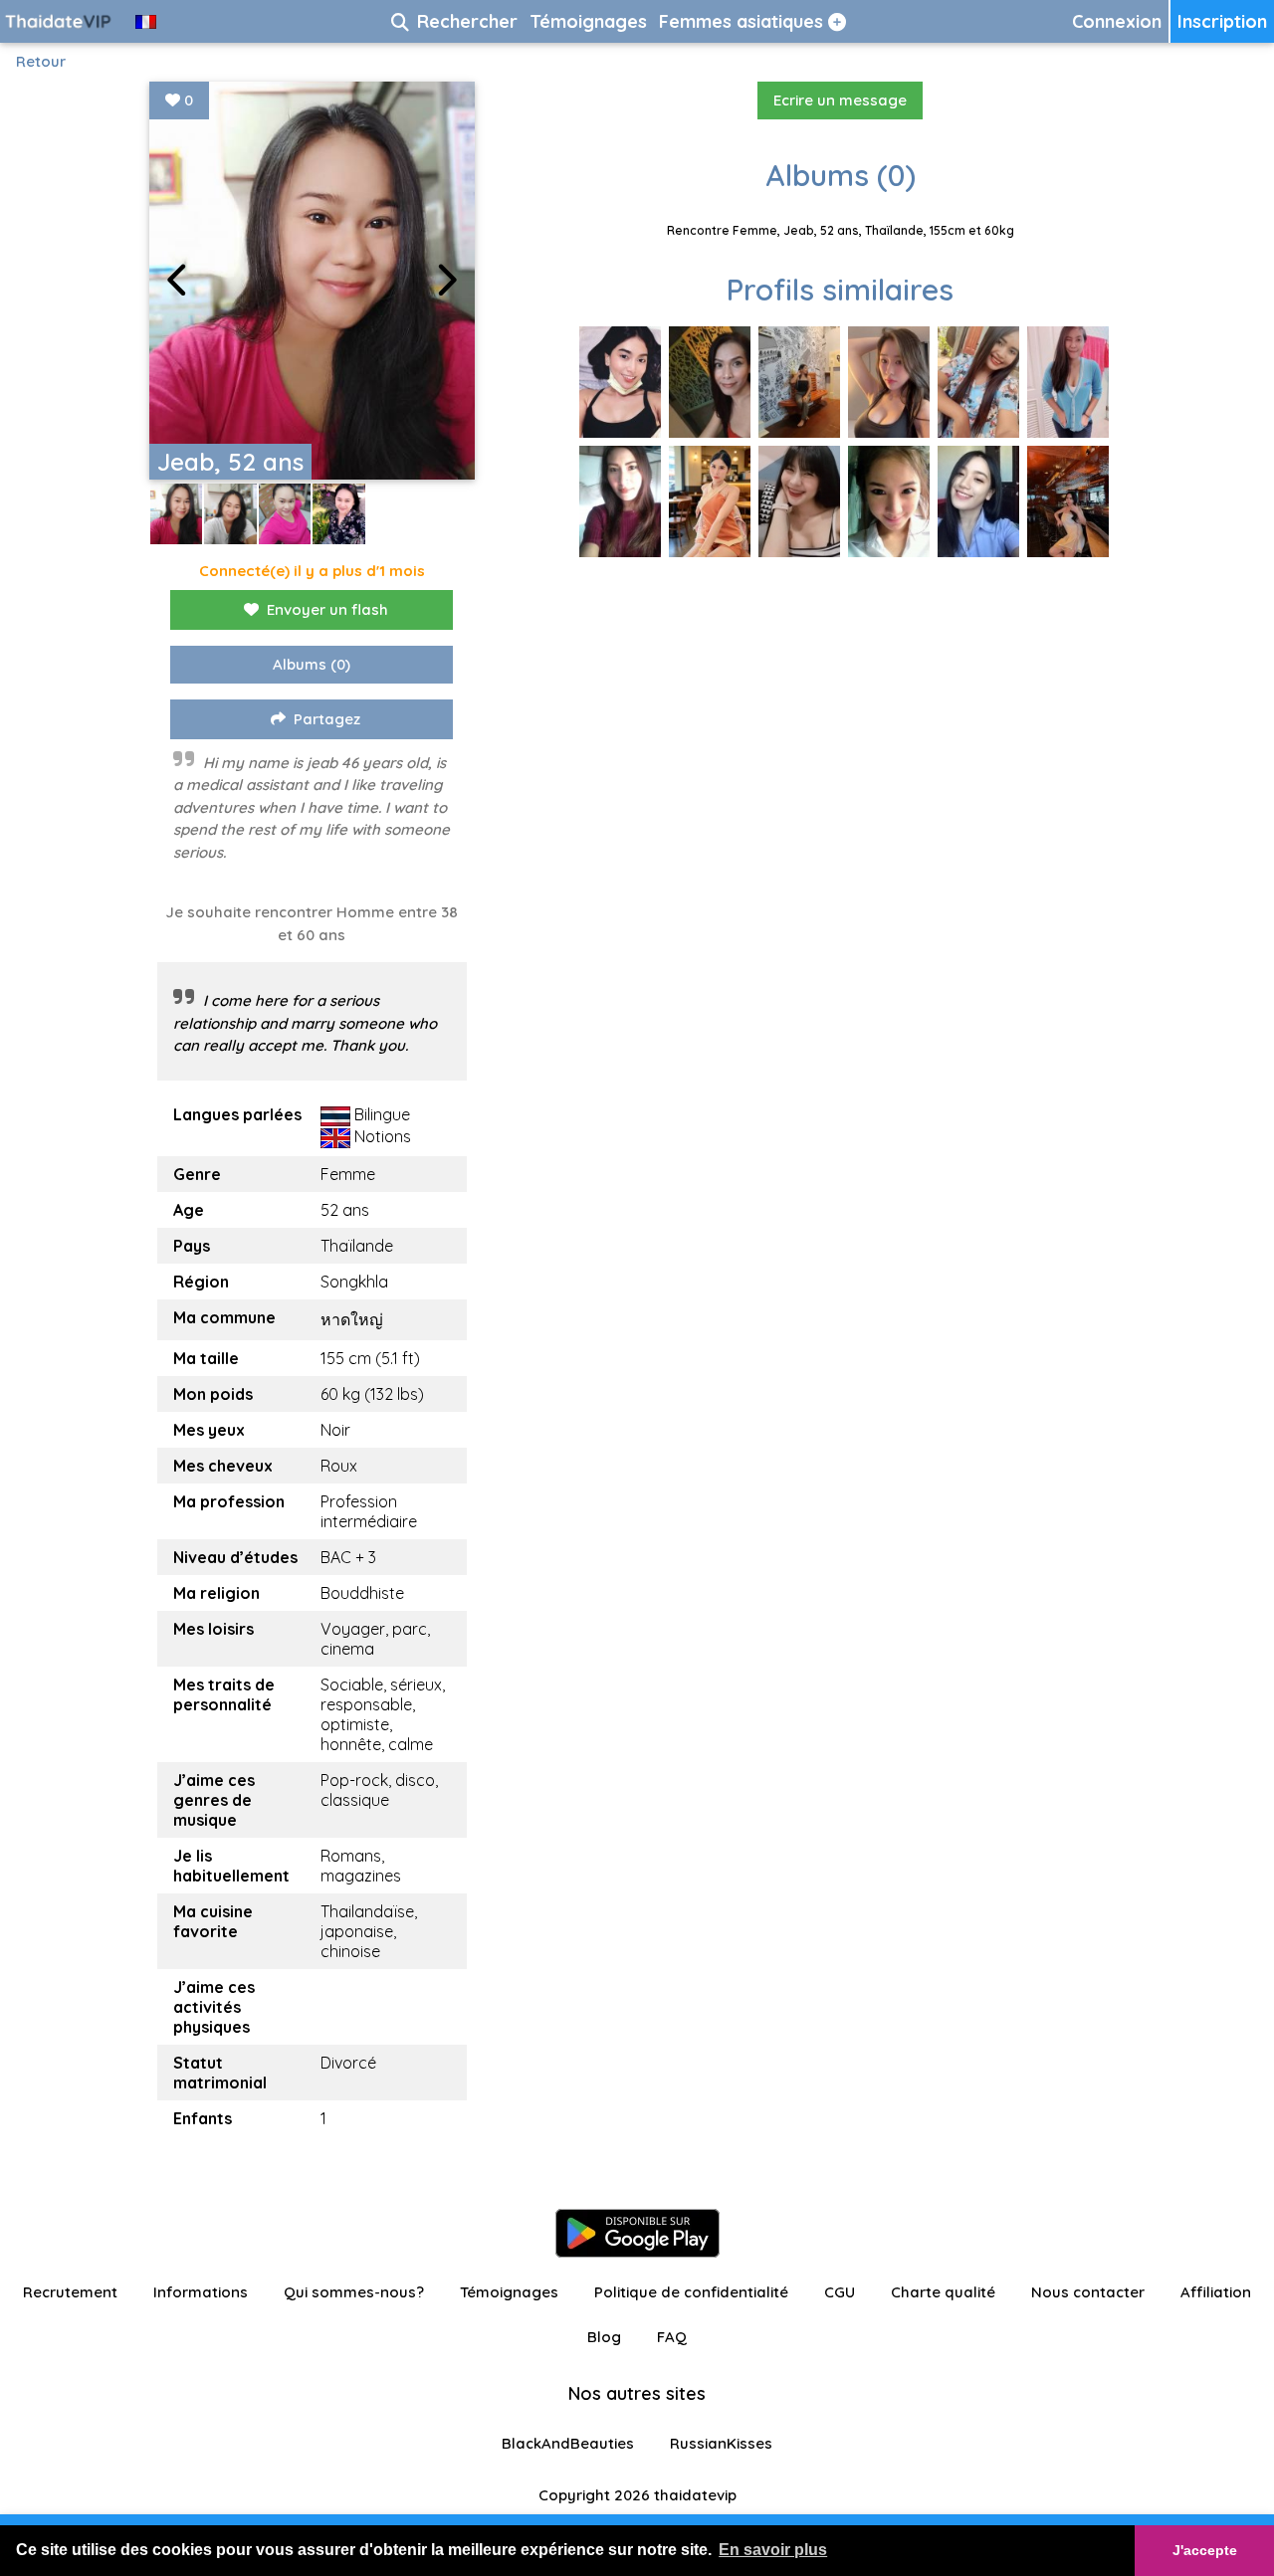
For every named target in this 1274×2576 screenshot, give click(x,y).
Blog (604, 2337)
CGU (840, 2292)
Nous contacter (1088, 2292)
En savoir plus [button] (773, 2550)
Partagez (327, 719)
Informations (201, 2292)
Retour (41, 61)
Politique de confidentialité (691, 2292)
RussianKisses (721, 2443)
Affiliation (1216, 2292)
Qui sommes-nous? (354, 2292)
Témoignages (509, 2292)
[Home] (60, 21)
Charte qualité (943, 2292)
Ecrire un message (840, 100)
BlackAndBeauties (568, 2443)
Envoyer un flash (327, 609)
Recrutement (70, 2292)
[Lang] (146, 21)
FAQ (672, 2337)
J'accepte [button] (1205, 2550)
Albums (312, 664)
